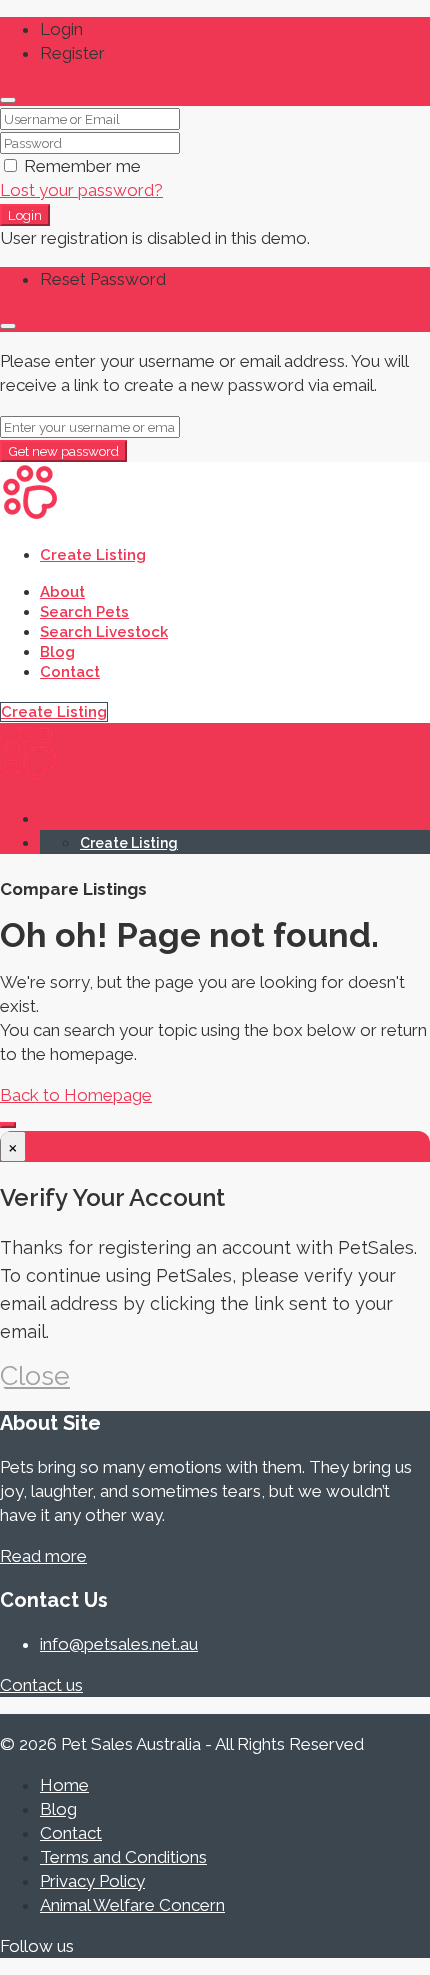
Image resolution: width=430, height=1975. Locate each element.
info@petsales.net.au (119, 1644)
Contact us (41, 1685)
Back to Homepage (76, 1095)
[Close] (8, 100)
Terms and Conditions (123, 1857)
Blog (57, 652)
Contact (70, 672)
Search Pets (84, 612)
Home (64, 1785)
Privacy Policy (92, 1881)
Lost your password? (81, 190)
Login (25, 215)
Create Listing (93, 555)
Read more (43, 1556)
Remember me (80, 166)
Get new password (63, 451)
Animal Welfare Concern (132, 1905)
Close (35, 1375)
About (62, 592)
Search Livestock (104, 632)
